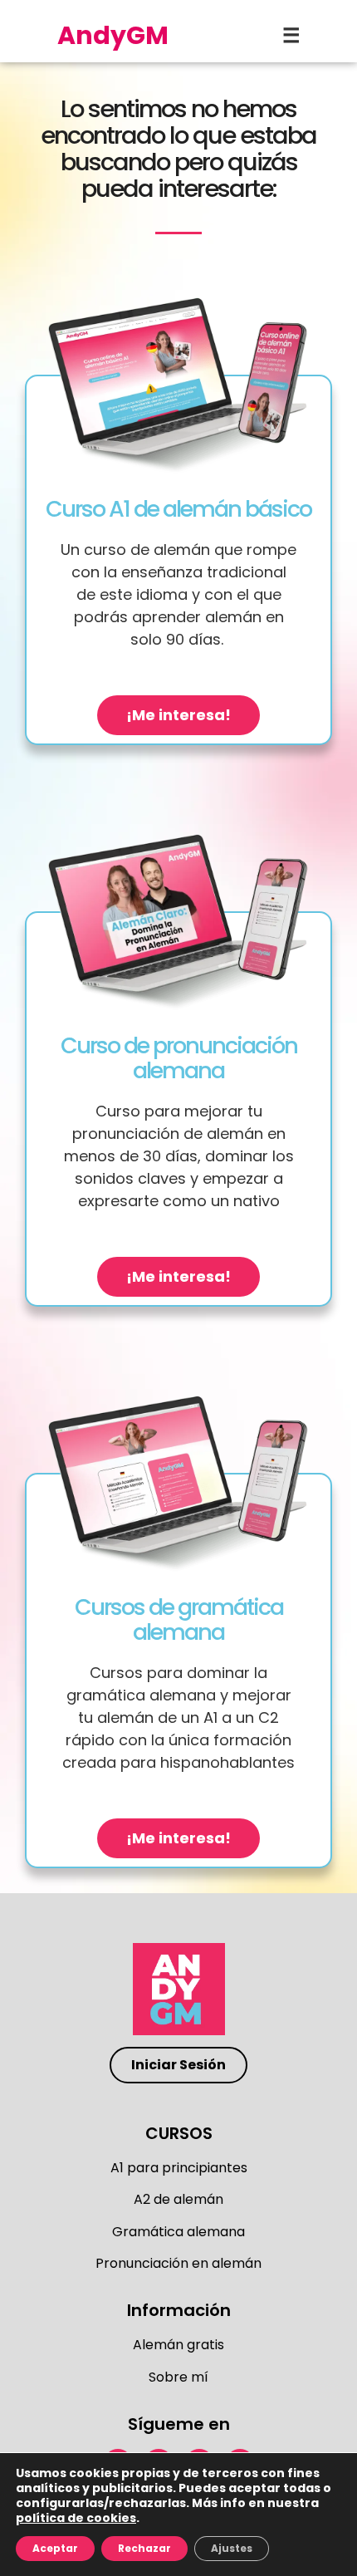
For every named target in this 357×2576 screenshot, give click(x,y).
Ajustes (232, 2548)
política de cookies (76, 2518)
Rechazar (144, 2548)
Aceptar (55, 2548)
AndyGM (113, 35)
